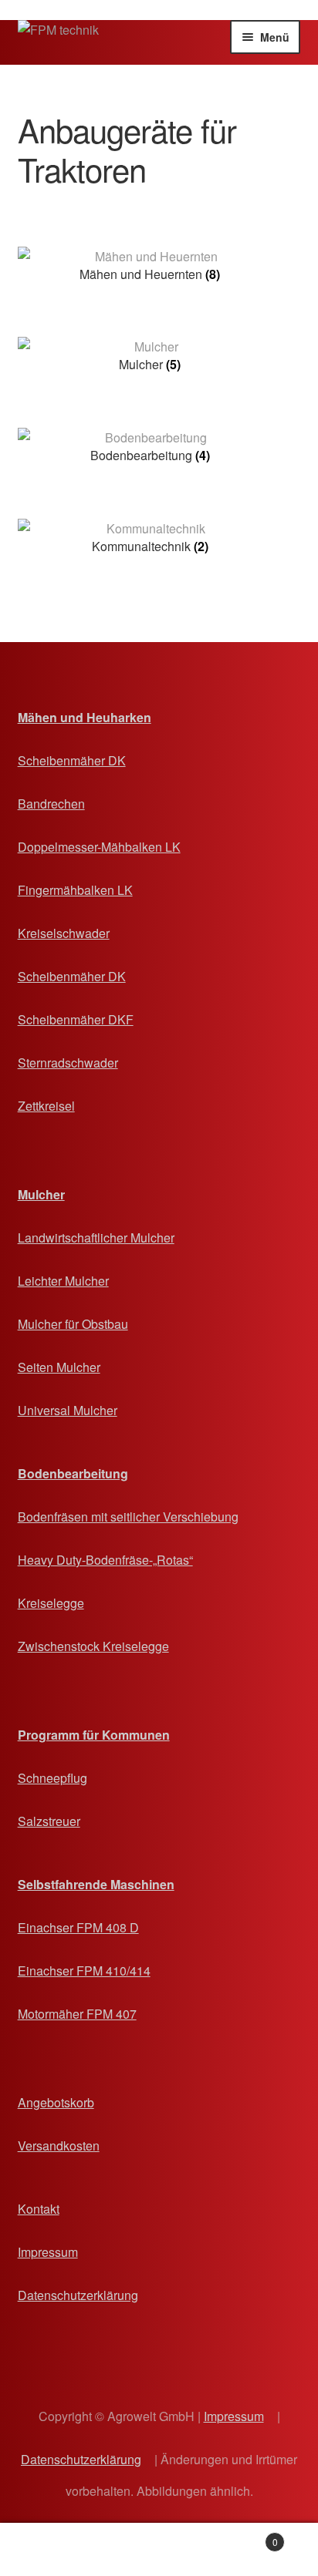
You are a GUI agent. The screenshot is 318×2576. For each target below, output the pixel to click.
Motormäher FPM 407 (77, 2014)
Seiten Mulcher (59, 1367)
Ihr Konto (53, 2550)
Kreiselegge (51, 1603)
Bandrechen (51, 804)
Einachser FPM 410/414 (84, 1971)
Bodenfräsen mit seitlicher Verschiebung (128, 1517)
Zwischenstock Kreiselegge (93, 1646)
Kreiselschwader (64, 933)
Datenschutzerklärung (78, 2295)
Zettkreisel (46, 1106)
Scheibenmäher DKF (76, 1019)
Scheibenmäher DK (72, 760)
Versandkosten (59, 2146)
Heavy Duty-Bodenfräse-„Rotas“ (105, 1560)
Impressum (48, 2252)
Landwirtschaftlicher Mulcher (96, 1238)
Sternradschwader (68, 1063)
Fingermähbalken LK (75, 890)
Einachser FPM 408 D (78, 1927)
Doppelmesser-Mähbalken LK (99, 847)
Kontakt (39, 2209)
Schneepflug (52, 1778)
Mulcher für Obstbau (73, 1324)
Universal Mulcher (68, 1410)
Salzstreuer (49, 1821)
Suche (159, 2550)
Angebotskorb (56, 2102)
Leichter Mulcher (63, 1281)
